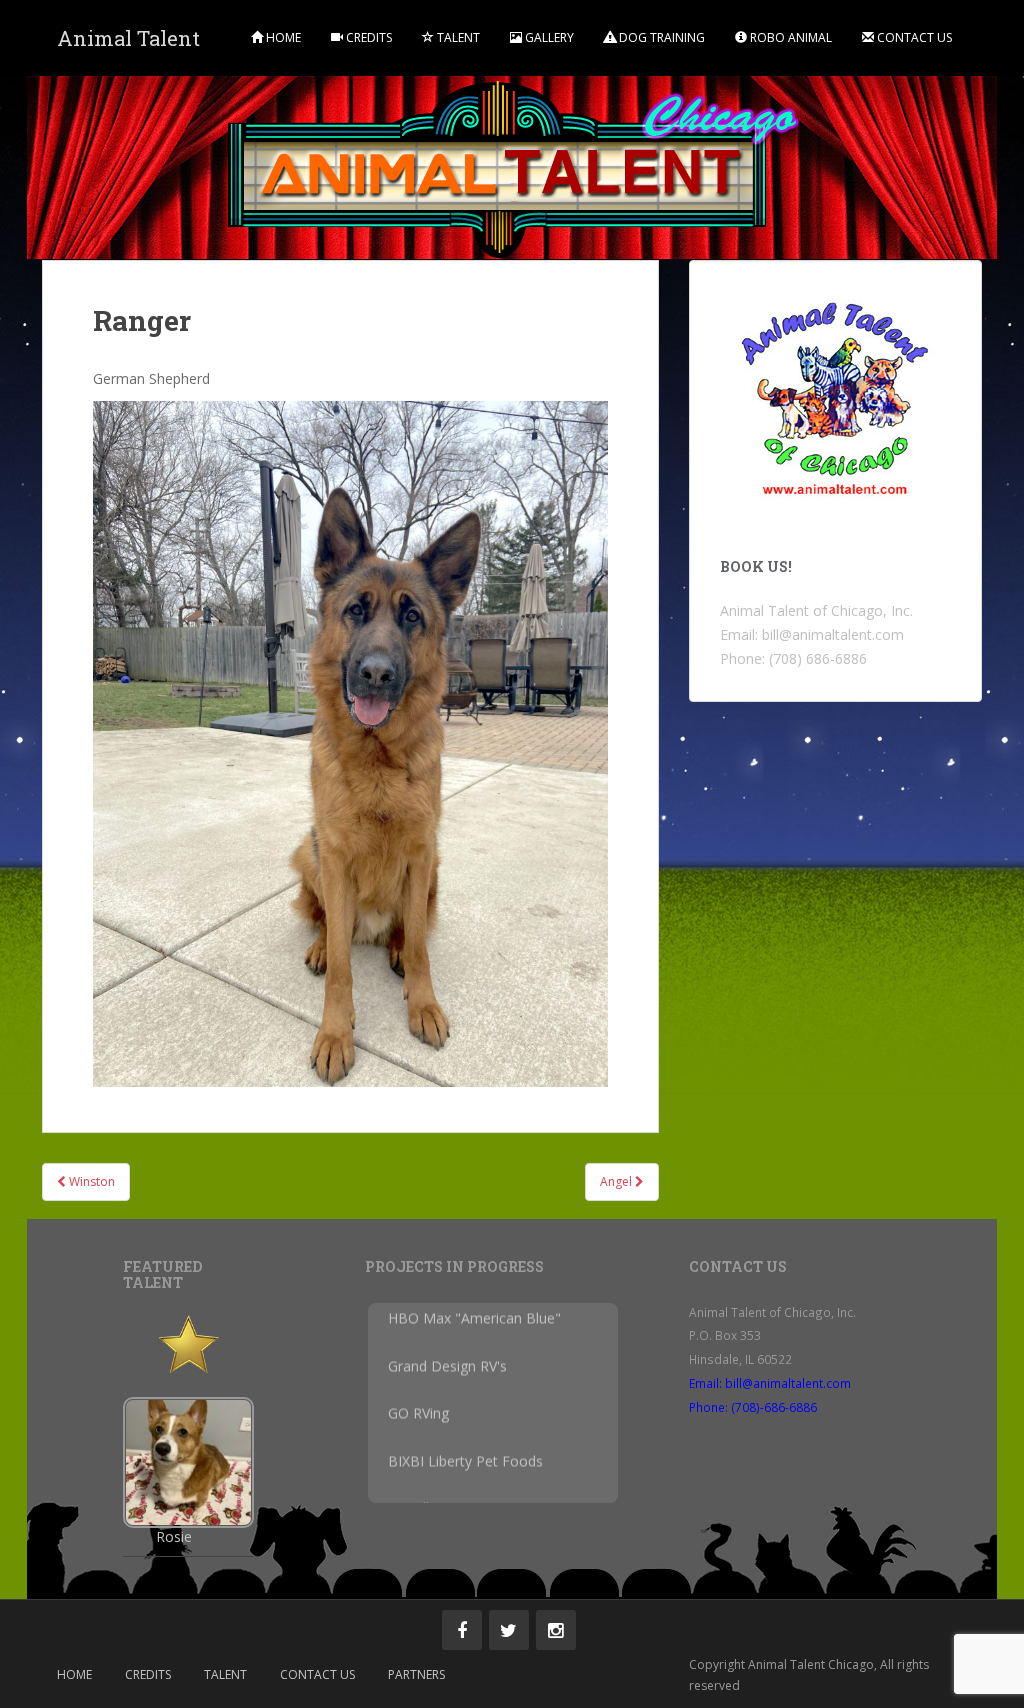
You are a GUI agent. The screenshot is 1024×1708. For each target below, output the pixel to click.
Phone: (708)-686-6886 (753, 1407)
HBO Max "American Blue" (474, 1333)
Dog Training (660, 37)
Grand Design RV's (447, 1381)
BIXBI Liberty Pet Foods (465, 1476)
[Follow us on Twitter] (509, 1630)
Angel (617, 1181)
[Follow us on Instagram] (556, 1630)
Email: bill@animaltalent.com (770, 1383)
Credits (367, 37)
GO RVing (418, 1429)
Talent (457, 37)
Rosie (174, 1537)
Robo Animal (789, 37)
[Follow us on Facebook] (462, 1630)
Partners (416, 1674)
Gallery (548, 37)
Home (282, 37)
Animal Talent (128, 38)
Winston (90, 1181)
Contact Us (913, 37)
